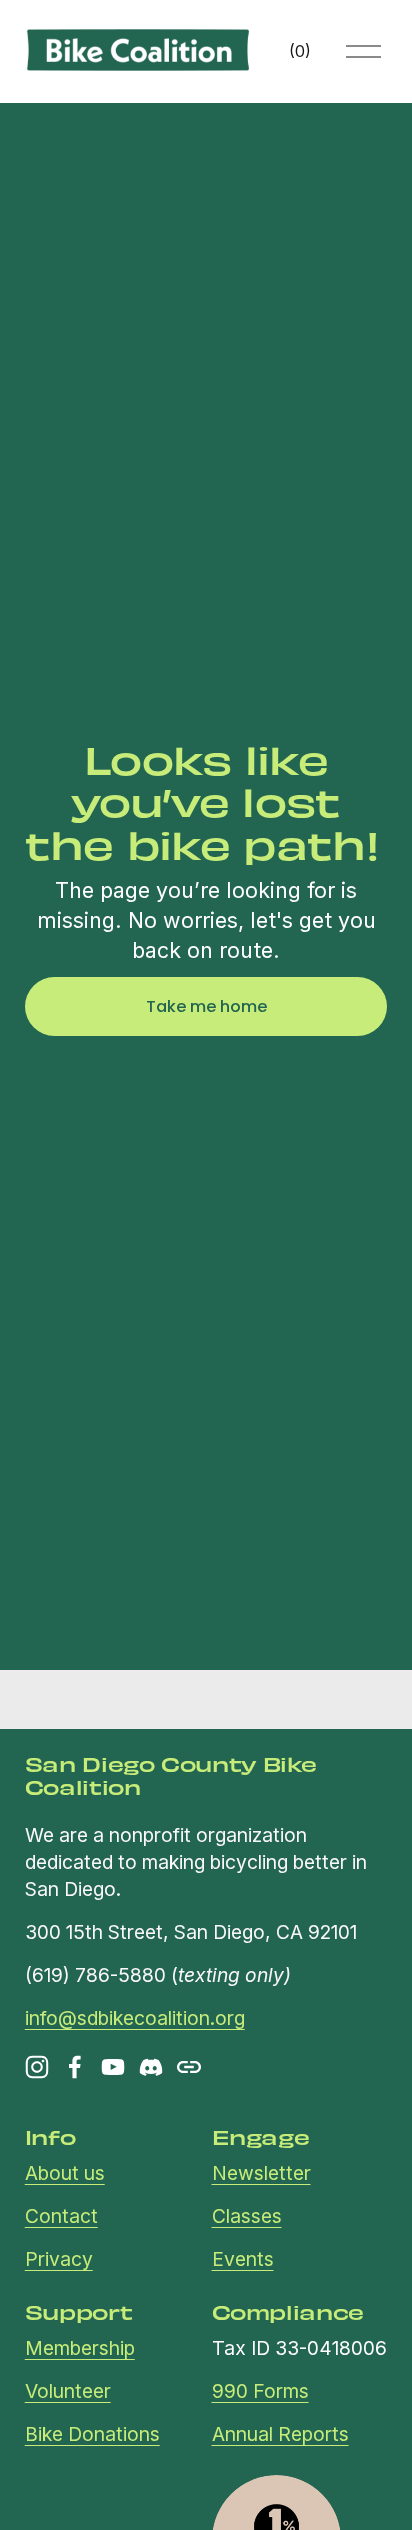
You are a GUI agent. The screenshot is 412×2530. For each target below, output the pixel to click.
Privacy (59, 2259)
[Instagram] (37, 2067)
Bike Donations (92, 2434)
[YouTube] (113, 2067)
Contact (61, 2216)
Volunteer (68, 2391)
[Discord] (151, 2067)
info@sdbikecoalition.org (135, 2018)
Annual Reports (280, 2434)
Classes (247, 2216)
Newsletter (261, 2173)
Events (243, 2259)
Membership (80, 2348)
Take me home (206, 1006)
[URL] (189, 2067)
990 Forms (260, 2391)
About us (65, 2173)
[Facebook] (75, 2067)
